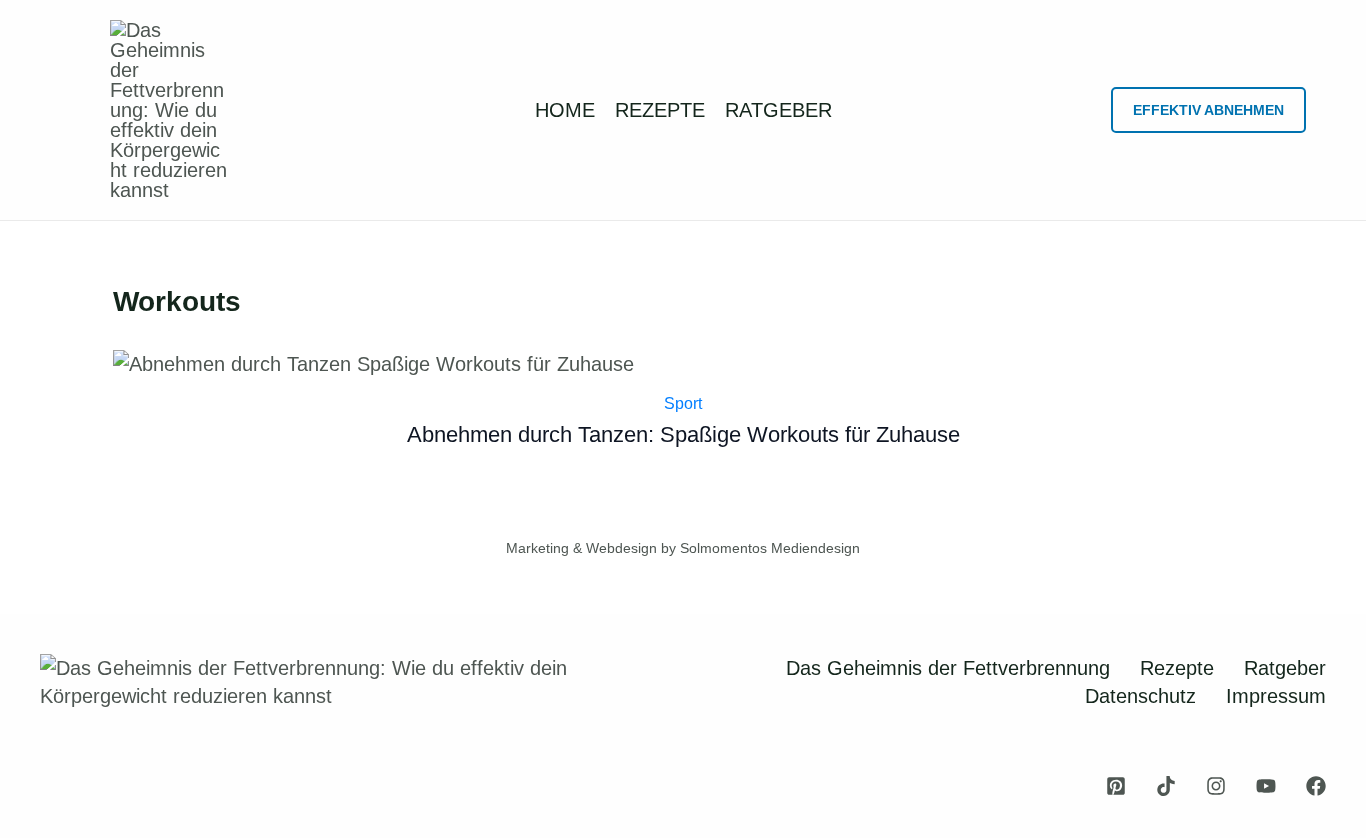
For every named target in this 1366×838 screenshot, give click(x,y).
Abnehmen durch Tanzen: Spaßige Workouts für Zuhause (683, 434)
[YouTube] (1266, 786)
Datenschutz (1140, 696)
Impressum (1276, 696)
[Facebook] (1316, 786)
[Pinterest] (1116, 786)
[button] (1208, 110)
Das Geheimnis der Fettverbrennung (948, 668)
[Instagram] (1216, 786)
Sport (683, 403)
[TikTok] (1166, 786)
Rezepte (1177, 668)
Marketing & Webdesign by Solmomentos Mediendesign (683, 548)
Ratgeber (1285, 668)
